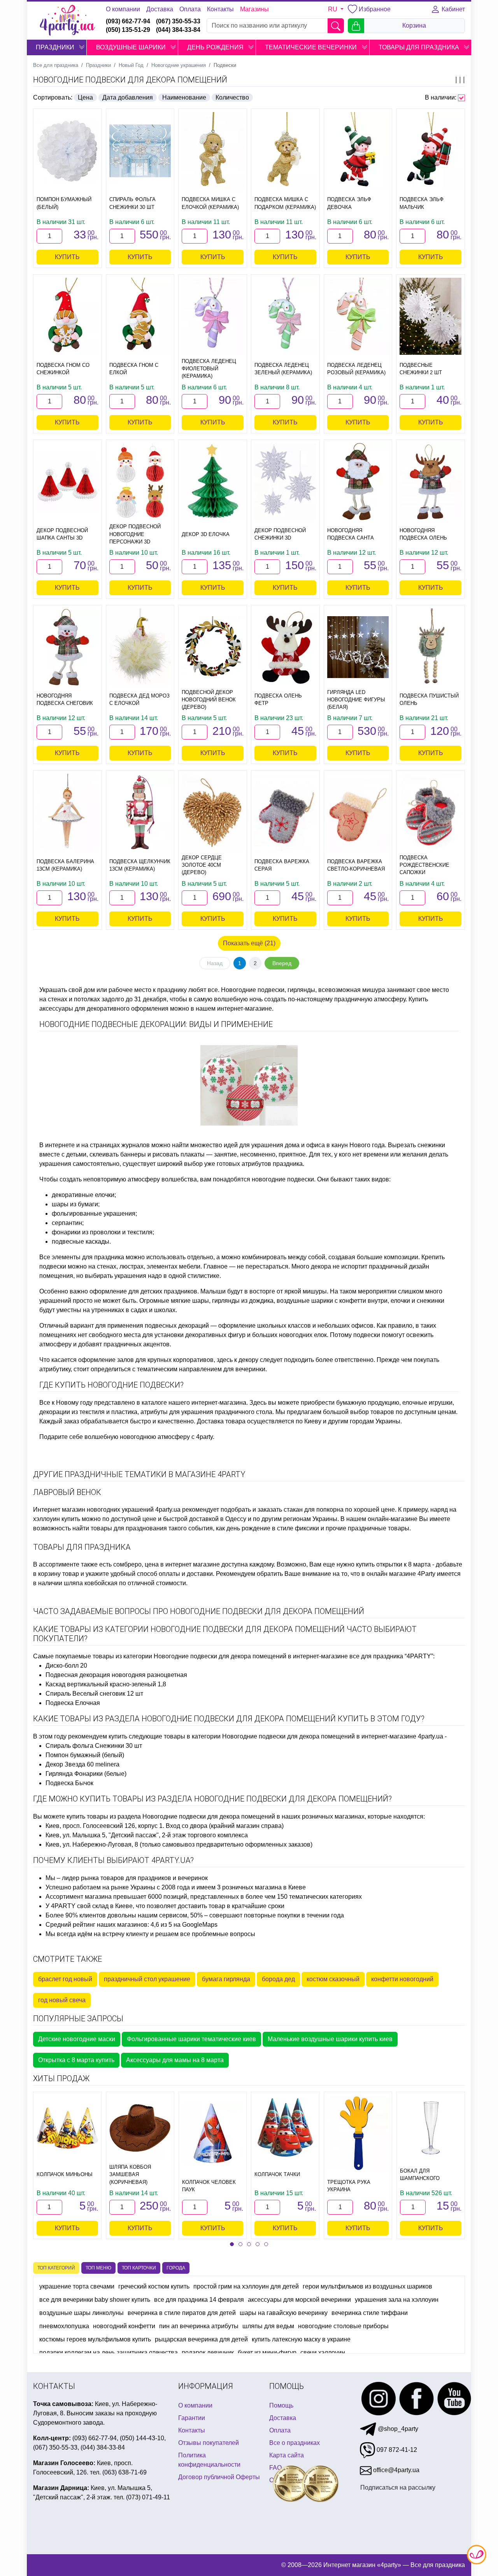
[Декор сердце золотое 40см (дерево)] (213, 812)
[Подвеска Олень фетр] (285, 647)
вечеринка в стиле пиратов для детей (182, 2313)
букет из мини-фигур (267, 2353)
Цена (85, 97)
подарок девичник (208, 2353)
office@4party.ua (395, 2470)
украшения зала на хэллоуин (397, 2300)
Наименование (184, 97)
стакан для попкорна (314, 1510)
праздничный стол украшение (147, 1979)
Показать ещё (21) (249, 943)
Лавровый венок (67, 1492)
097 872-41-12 (396, 2450)
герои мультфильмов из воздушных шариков (367, 2286)
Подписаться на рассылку (398, 2488)
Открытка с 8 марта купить (76, 2060)
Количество (232, 97)
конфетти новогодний (402, 1979)
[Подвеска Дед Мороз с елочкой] (140, 647)
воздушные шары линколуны (82, 2313)
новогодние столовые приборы (343, 2326)
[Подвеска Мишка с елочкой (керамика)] (213, 151)
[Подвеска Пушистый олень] (430, 647)
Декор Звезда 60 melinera (82, 1764)
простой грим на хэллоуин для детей (246, 2286)
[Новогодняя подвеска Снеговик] (68, 647)
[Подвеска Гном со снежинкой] (68, 316)
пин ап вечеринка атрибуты (199, 2326)
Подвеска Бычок (69, 1783)
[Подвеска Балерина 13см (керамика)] (68, 812)
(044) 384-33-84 (178, 30)
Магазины (254, 9)
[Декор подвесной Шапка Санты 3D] (68, 482)
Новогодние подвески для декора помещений (130, 80)
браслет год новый (65, 1979)
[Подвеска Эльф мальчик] (430, 151)
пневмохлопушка (64, 2326)
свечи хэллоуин (323, 2353)
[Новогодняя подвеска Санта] (358, 482)
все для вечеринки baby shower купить (95, 2300)
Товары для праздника (82, 1547)
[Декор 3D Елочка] (213, 482)
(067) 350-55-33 (178, 21)
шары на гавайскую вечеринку (284, 2313)
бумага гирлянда (226, 1979)
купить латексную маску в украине (301, 2339)
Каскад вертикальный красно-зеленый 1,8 (106, 1684)
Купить (67, 257)
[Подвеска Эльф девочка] (358, 151)
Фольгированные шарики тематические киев (191, 2039)
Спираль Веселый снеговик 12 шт (94, 1694)
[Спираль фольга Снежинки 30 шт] (140, 151)
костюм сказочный (333, 1979)
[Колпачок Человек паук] (213, 2133)
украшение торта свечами (77, 2286)
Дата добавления (128, 97)
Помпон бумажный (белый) (85, 1755)
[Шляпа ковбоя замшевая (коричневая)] (140, 2128)
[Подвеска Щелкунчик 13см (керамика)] (140, 812)
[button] (82, 47)
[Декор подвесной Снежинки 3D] (285, 482)
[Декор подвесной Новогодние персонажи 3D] (140, 482)
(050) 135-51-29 (128, 30)
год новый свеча (62, 2000)
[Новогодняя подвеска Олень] (430, 482)
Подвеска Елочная (73, 1703)
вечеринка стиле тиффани (370, 2313)
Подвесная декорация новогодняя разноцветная (116, 1675)
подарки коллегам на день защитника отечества (109, 2353)
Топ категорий (56, 2268)
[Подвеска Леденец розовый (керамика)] (358, 316)
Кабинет (452, 9)
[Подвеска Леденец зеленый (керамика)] (285, 316)
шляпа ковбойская (91, 1583)
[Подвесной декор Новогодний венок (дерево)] (213, 647)
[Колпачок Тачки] (285, 2128)
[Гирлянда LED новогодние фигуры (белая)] (358, 647)
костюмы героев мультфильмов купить (95, 2339)
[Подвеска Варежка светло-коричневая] (358, 812)
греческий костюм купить (154, 2286)
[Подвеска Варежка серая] (285, 812)
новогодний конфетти (124, 2326)
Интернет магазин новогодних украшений (93, 1510)
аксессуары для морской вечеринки (299, 2300)
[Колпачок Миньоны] (67, 2128)
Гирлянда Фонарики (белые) (86, 1774)
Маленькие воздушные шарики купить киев (330, 2039)
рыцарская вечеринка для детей (201, 2339)
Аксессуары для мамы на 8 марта (175, 2060)
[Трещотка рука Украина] (358, 2134)
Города (176, 2268)
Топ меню (98, 2268)
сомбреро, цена (136, 1564)
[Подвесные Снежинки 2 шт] (430, 316)
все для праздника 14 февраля (199, 2300)
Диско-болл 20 (66, 1666)
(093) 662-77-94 (128, 21)
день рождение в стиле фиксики (273, 1528)
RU (333, 9)
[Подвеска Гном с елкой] (140, 316)
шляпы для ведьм (268, 2326)
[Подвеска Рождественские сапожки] (430, 812)
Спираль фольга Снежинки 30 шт (94, 1746)
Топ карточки (139, 2268)
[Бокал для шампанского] (431, 2128)
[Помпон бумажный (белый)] (68, 151)
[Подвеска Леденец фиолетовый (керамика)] (213, 316)
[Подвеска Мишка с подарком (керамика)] (285, 151)
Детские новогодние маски (77, 2039)
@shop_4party (397, 2429)
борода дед (278, 1979)
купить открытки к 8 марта (393, 1564)
